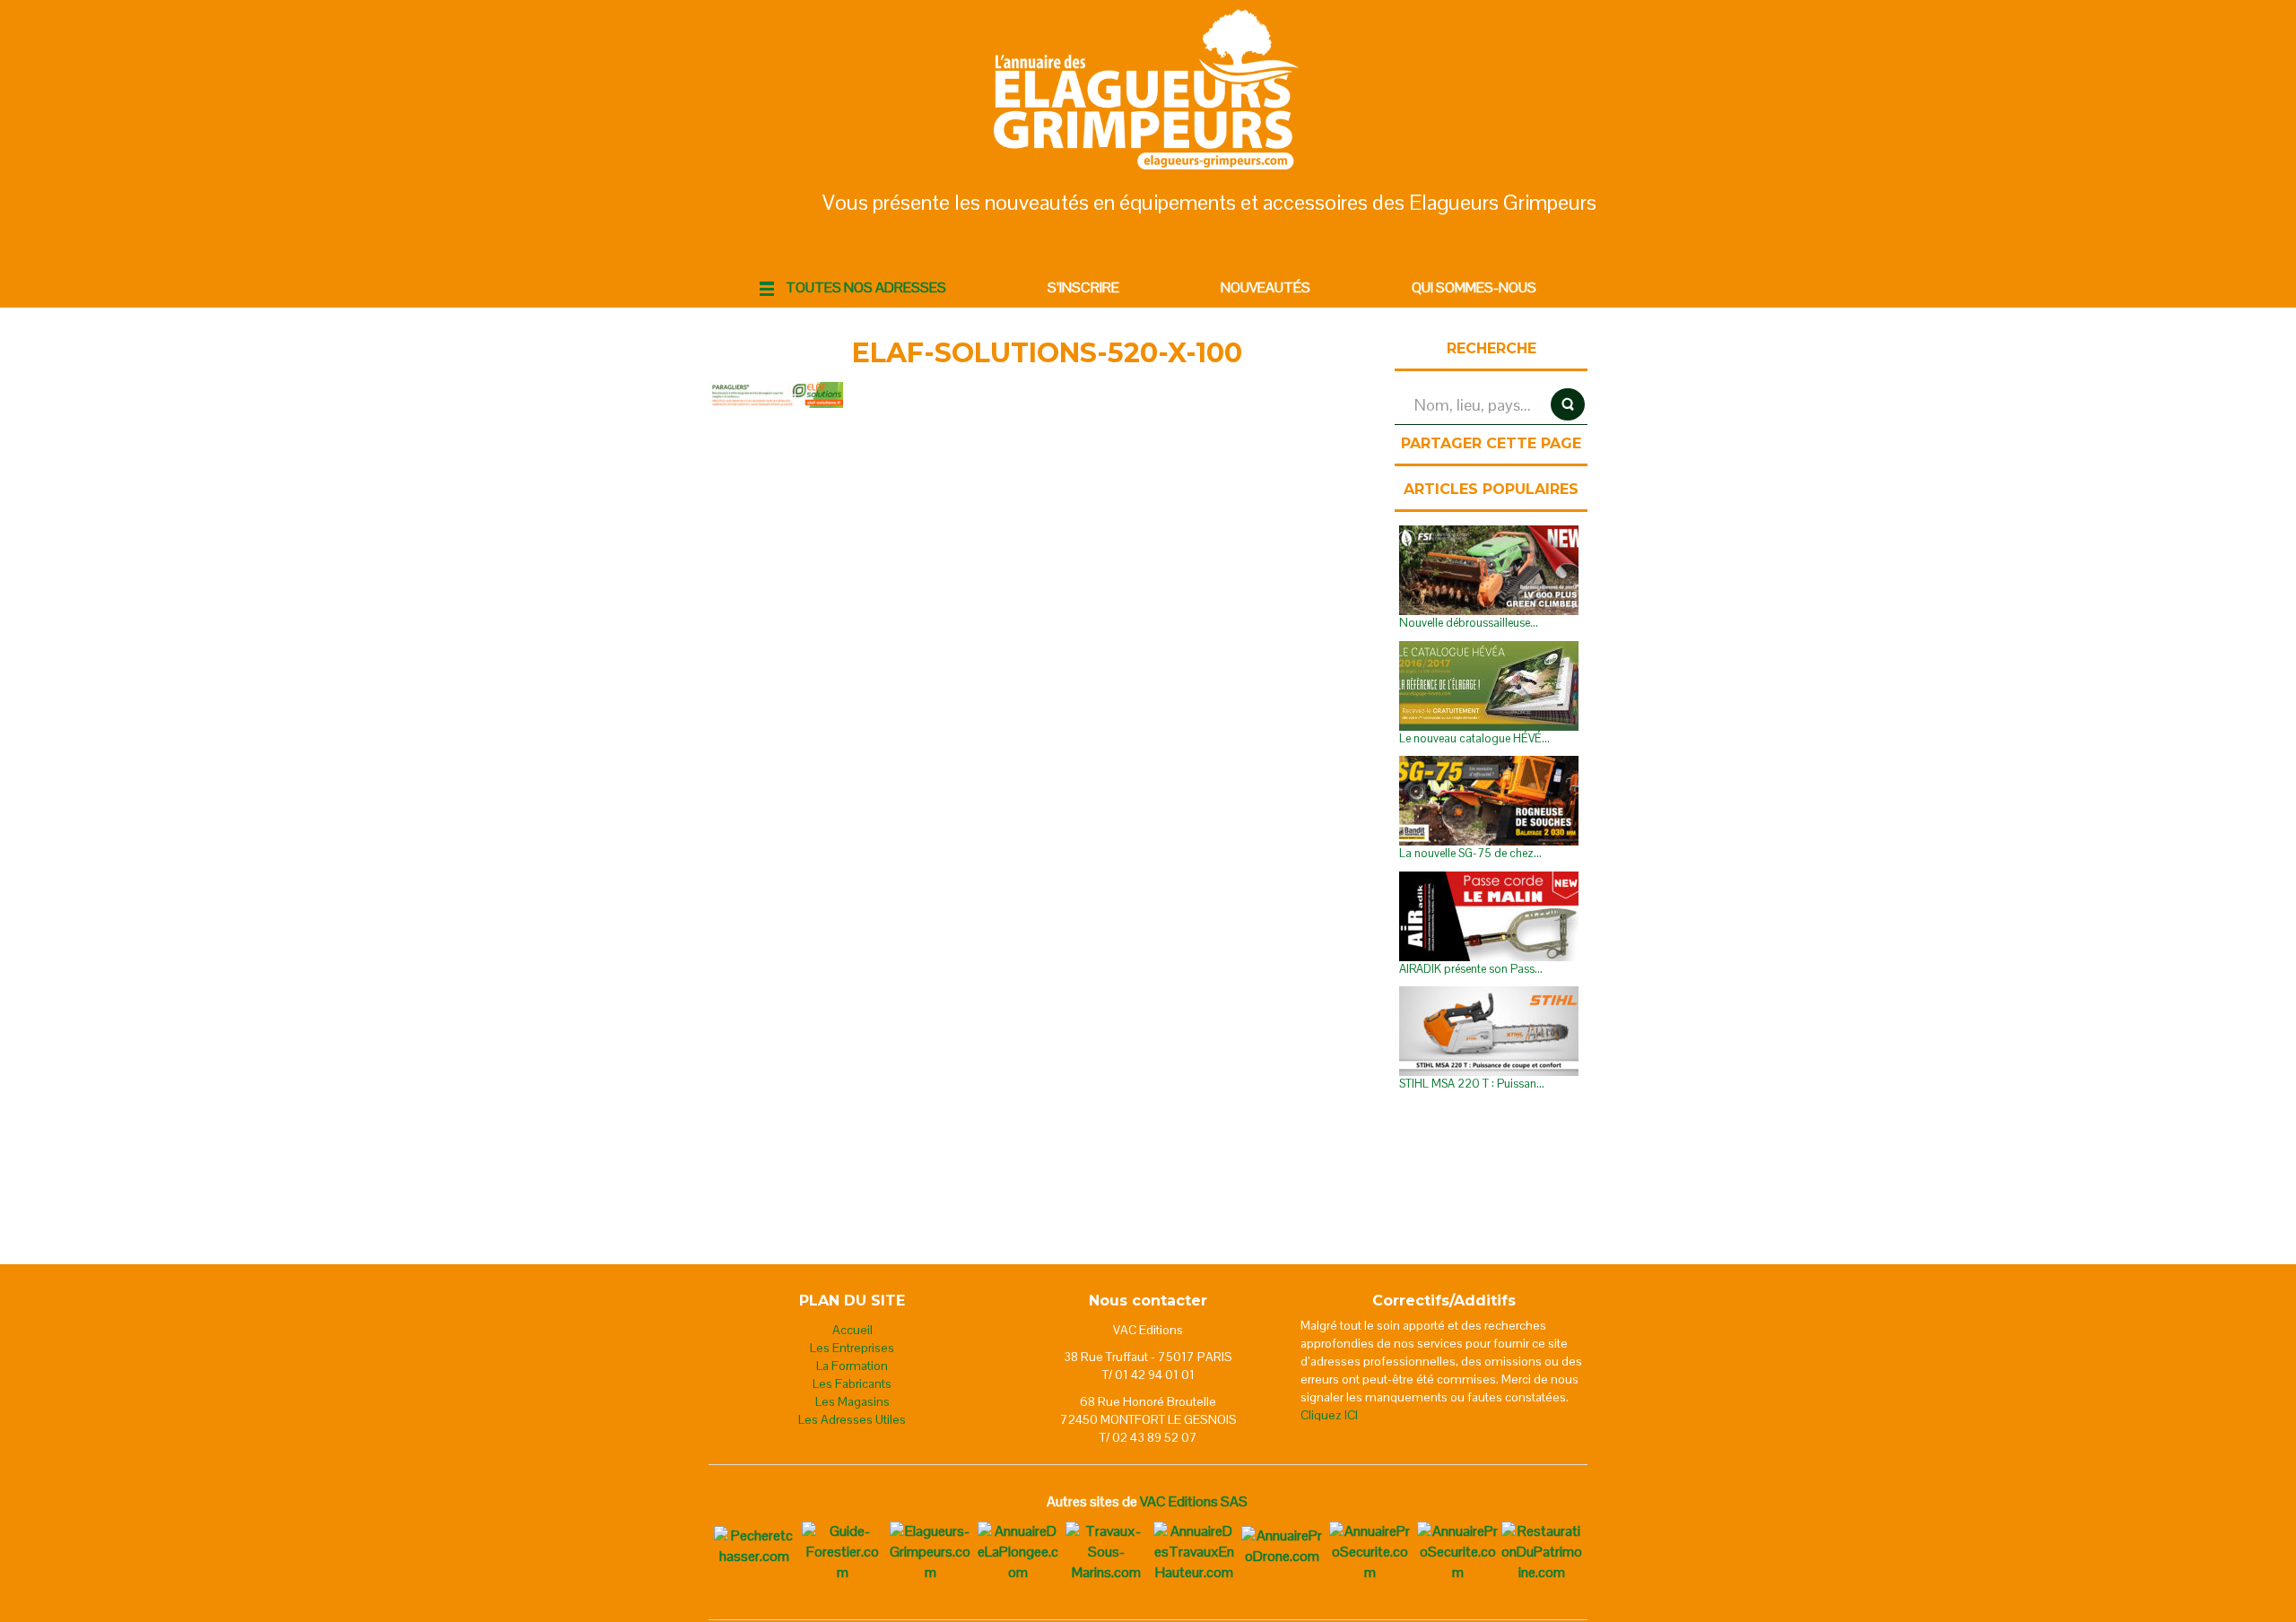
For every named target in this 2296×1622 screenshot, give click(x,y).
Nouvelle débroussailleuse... (1469, 623)
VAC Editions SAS (1194, 1501)
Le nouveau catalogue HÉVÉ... (1474, 738)
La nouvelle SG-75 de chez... (1470, 853)
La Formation (852, 1366)
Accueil (852, 1330)
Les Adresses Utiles (852, 1419)
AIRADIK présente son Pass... (1471, 969)
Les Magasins (852, 1401)
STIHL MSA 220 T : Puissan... (1472, 1084)
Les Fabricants (852, 1383)
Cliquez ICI (1329, 1415)
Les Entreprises (852, 1348)
